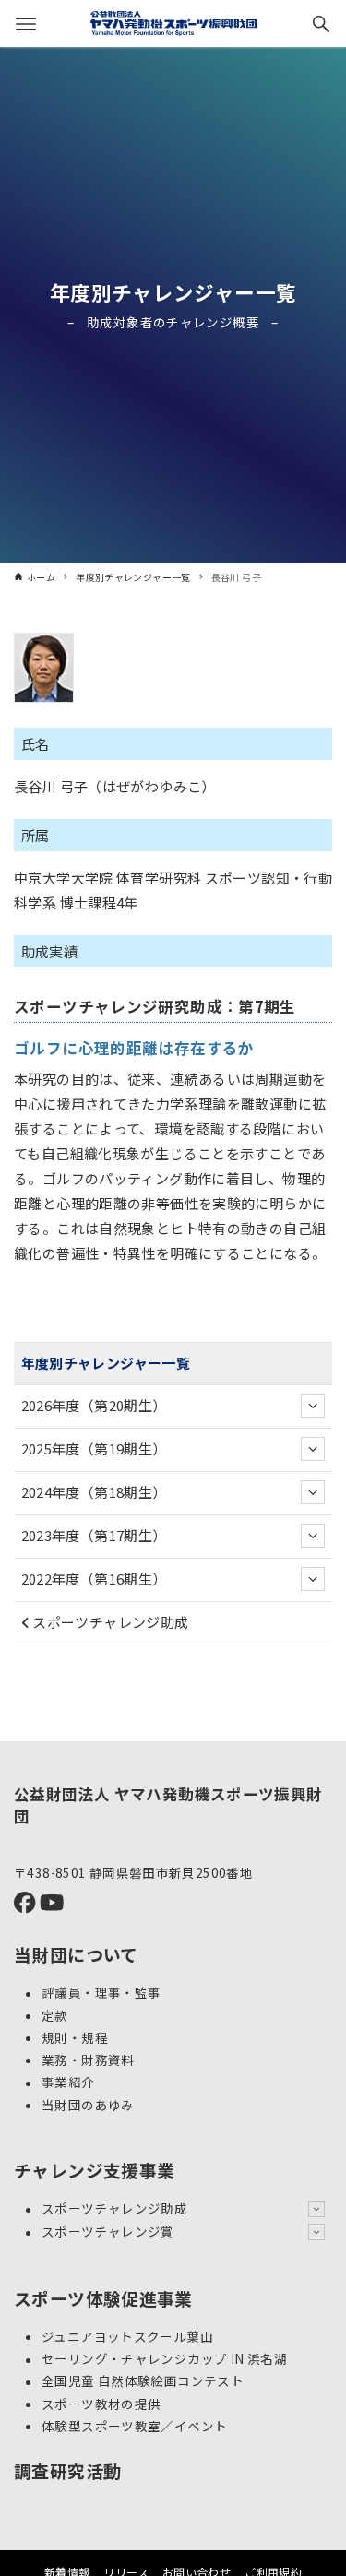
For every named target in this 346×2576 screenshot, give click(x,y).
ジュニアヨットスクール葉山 (127, 2336)
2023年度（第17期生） (94, 1535)
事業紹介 (68, 2083)
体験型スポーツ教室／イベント (134, 2426)
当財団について (76, 1954)
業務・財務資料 (88, 2060)
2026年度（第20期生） (94, 1405)
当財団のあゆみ (88, 2105)
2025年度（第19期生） (94, 1448)
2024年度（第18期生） (94, 1492)
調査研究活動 (67, 2470)
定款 (55, 2015)
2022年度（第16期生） (94, 1579)
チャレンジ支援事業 (94, 2170)
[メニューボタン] (26, 24)
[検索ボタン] (321, 24)
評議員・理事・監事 (101, 1993)
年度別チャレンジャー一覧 (173, 292)
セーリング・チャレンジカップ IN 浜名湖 (164, 2359)
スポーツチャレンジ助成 (109, 1622)
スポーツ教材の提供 (101, 2404)
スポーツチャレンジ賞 (108, 2232)
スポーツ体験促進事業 (103, 2298)
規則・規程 (75, 2037)
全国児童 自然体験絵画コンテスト (143, 2381)
